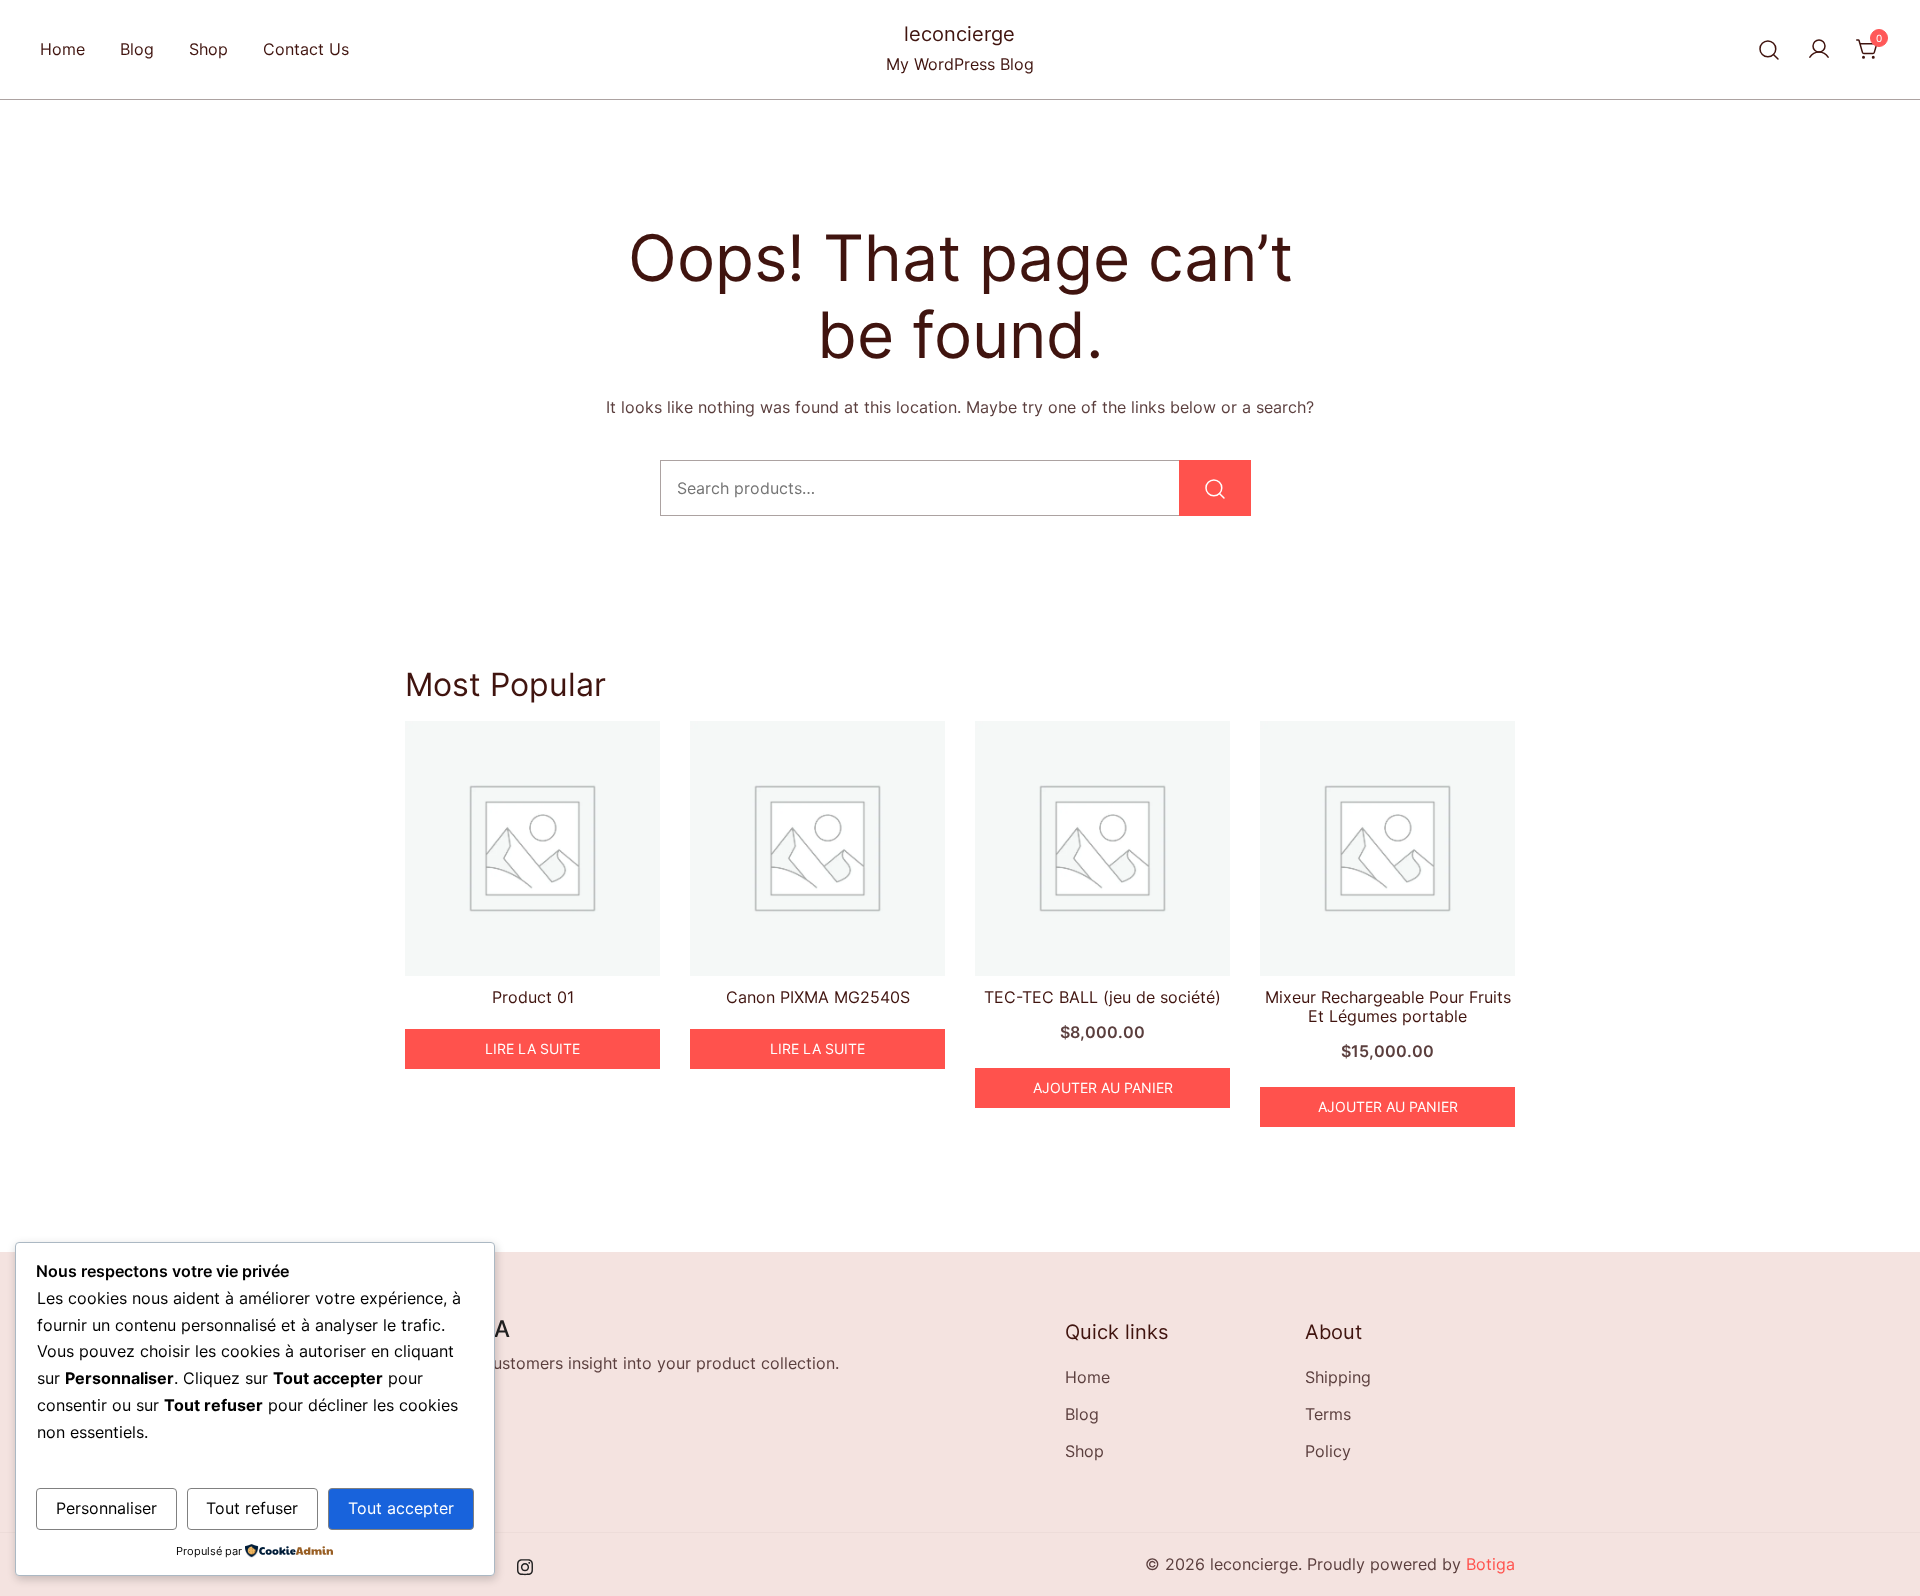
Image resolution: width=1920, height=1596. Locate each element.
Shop (208, 49)
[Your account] (1819, 50)
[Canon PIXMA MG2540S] (817, 848)
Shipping (1338, 1377)
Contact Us (306, 49)
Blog (137, 49)
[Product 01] (532, 848)
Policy (1328, 1451)
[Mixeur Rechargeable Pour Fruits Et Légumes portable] (1387, 848)
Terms (1328, 1414)
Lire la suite (532, 1048)
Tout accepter (401, 1508)
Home (62, 49)
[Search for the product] (1215, 488)
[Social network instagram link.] (525, 1564)
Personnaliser (106, 1508)
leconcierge (959, 34)
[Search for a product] (1769, 49)
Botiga (1490, 1564)
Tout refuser (252, 1508)
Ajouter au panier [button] (1103, 1087)
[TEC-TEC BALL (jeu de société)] (1102, 848)
